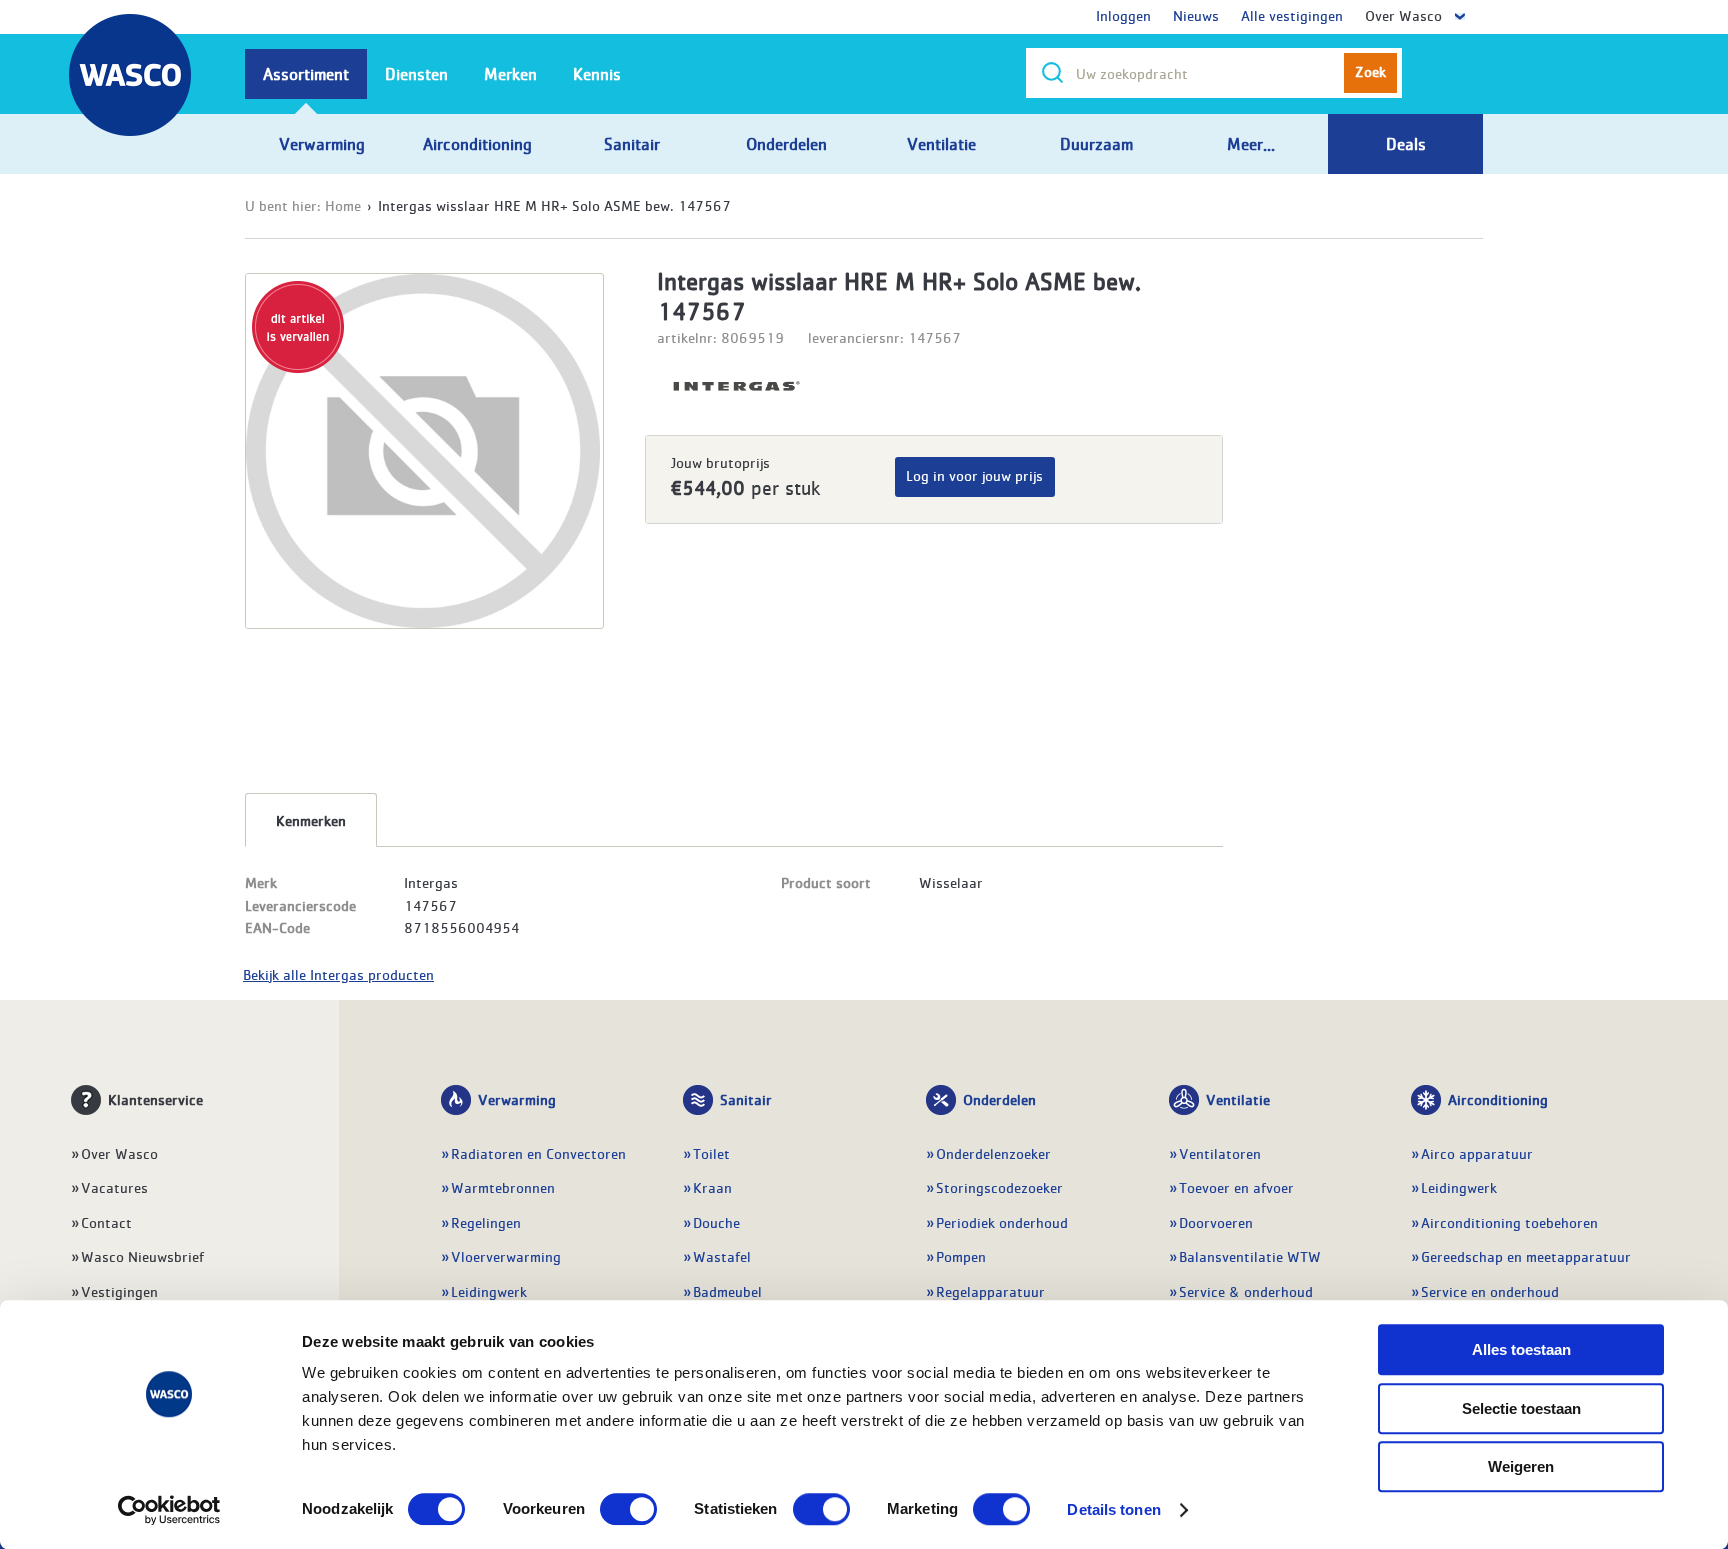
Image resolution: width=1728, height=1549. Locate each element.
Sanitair (746, 1099)
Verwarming (517, 1099)
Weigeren (1521, 1466)
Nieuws (1196, 15)
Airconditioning (1498, 1099)
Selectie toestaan (1521, 1408)
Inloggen (1123, 15)
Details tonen (1113, 1509)
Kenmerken (311, 820)
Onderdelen (999, 1099)
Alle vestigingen (1292, 15)
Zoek (1370, 71)
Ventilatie (1238, 1099)
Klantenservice (155, 1099)
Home (343, 205)
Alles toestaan (1521, 1349)
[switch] (628, 1509)
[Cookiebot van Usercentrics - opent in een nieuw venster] (169, 1510)
